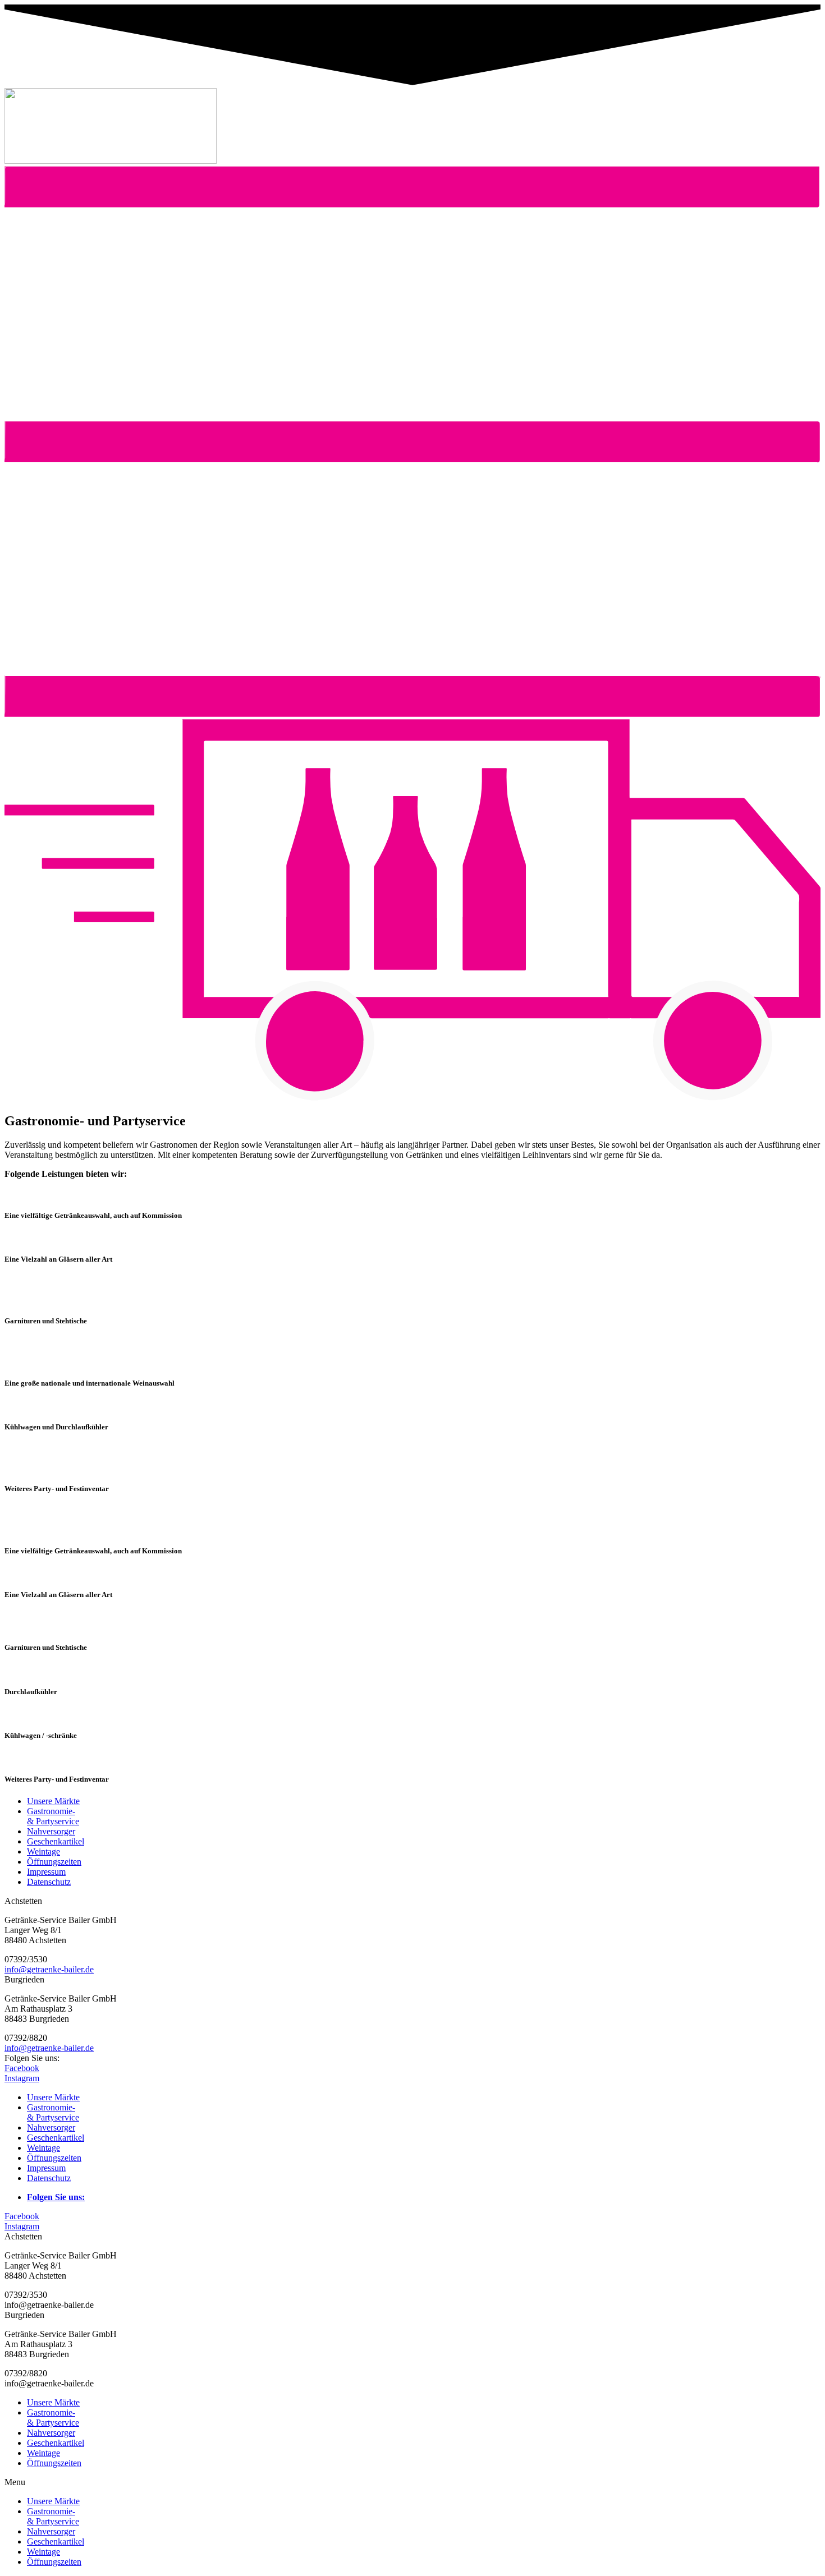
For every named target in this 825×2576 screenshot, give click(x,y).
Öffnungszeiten (54, 2463)
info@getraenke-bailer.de (49, 1969)
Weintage (43, 2453)
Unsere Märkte (53, 2402)
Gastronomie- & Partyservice (53, 2418)
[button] (412, 714)
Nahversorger (51, 2433)
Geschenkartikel (56, 2443)
